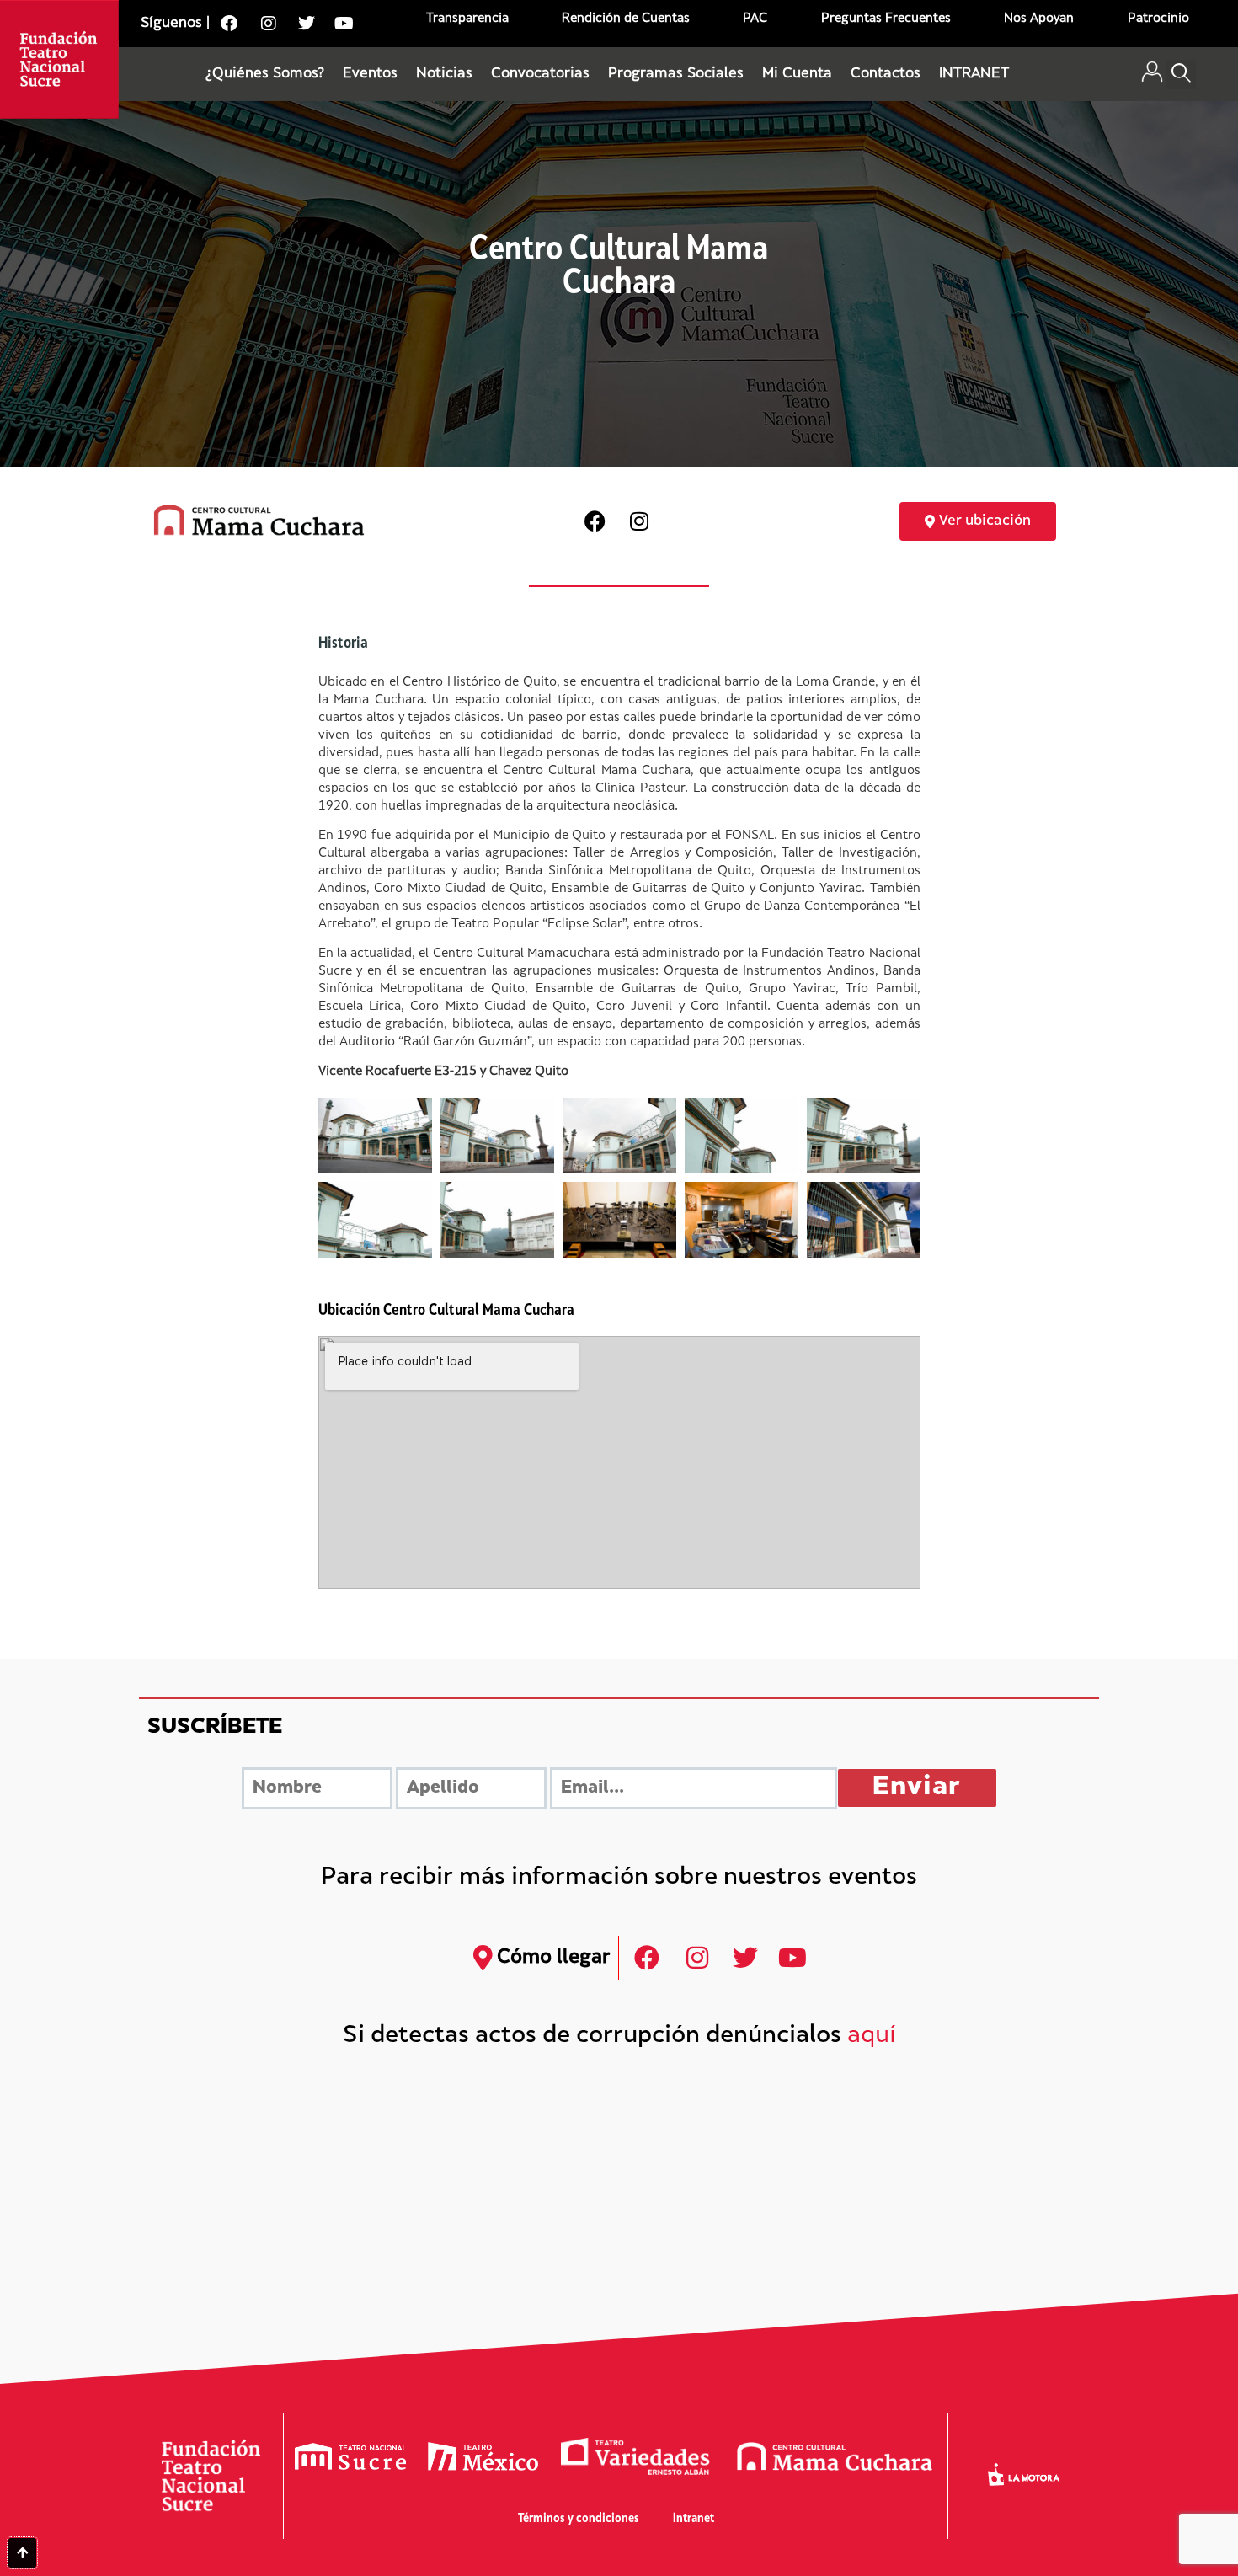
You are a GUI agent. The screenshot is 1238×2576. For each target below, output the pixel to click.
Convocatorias (540, 74)
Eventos (370, 74)
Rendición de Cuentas (626, 19)
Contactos (886, 74)
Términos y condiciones (579, 2519)
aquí (872, 2036)
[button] (1181, 75)
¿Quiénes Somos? (265, 74)
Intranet (694, 2519)
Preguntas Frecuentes (886, 19)
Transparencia (467, 19)
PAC (755, 19)
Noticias (444, 74)
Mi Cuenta (797, 74)
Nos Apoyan (1039, 19)
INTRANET (974, 74)
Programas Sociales (676, 74)
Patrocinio (1158, 19)
